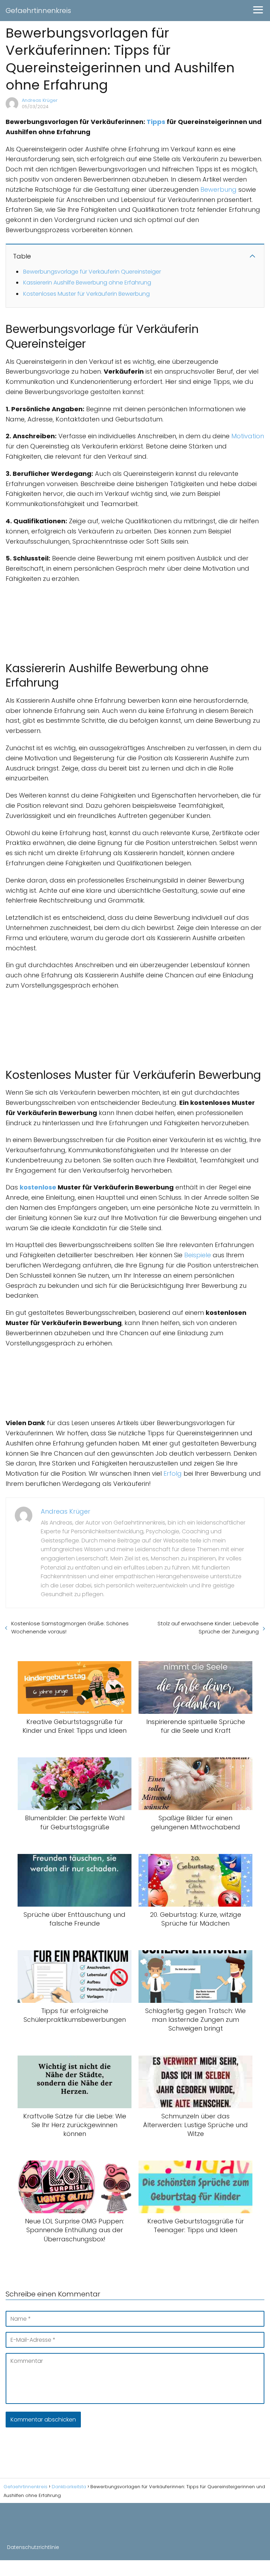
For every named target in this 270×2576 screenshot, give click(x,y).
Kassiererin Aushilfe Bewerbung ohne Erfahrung (87, 283)
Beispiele (198, 1255)
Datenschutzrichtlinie (33, 2547)
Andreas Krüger (40, 100)
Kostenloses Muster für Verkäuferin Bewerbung (86, 294)
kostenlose (38, 1187)
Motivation (248, 436)
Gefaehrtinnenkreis (38, 11)
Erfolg (173, 1473)
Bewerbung (218, 189)
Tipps (156, 122)
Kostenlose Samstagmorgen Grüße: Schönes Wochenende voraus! (70, 1627)
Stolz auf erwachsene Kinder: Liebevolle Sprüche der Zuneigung (208, 1627)
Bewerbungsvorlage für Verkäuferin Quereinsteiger (92, 272)
